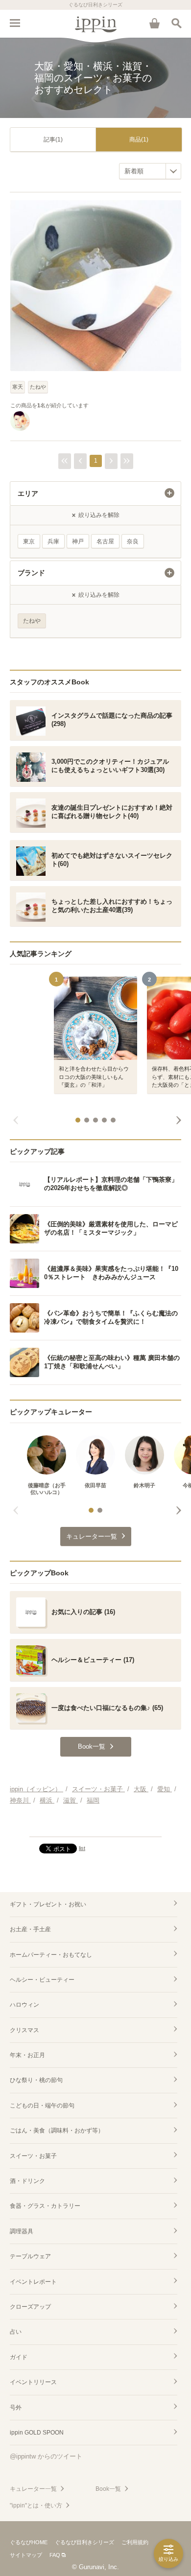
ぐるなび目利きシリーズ (84, 2542)
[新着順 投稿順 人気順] (150, 171)
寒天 (18, 387)
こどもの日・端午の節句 (42, 2106)
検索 (176, 23)
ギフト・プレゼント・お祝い (48, 1904)
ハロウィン (24, 2005)
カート (154, 23)
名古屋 (105, 541)
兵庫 (53, 541)
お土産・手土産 (30, 1929)
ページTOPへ (95, 1825)
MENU (15, 23)
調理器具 (22, 2231)
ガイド (19, 2357)
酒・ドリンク (27, 2181)
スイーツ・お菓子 (33, 2156)
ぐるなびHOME (29, 2542)
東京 (29, 541)
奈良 (133, 541)
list (82, 1848)
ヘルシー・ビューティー (42, 1980)
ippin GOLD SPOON (37, 2433)
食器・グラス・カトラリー (45, 2206)
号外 (16, 2408)
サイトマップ (26, 2555)
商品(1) (139, 140)
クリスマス (24, 2030)
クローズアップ (30, 2307)
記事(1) (53, 140)
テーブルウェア (30, 2256)
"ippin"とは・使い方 (36, 2506)
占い (16, 2332)
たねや (38, 387)
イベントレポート (33, 2282)
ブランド (31, 573)
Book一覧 (108, 2489)
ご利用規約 (135, 2542)
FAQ (55, 2555)
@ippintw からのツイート (46, 2456)
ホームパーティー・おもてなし (51, 1955)
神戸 (78, 541)
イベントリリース (33, 2382)
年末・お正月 (27, 2055)
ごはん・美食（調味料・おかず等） (57, 2131)
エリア (28, 493)
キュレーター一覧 (33, 2489)
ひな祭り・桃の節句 (36, 2080)
